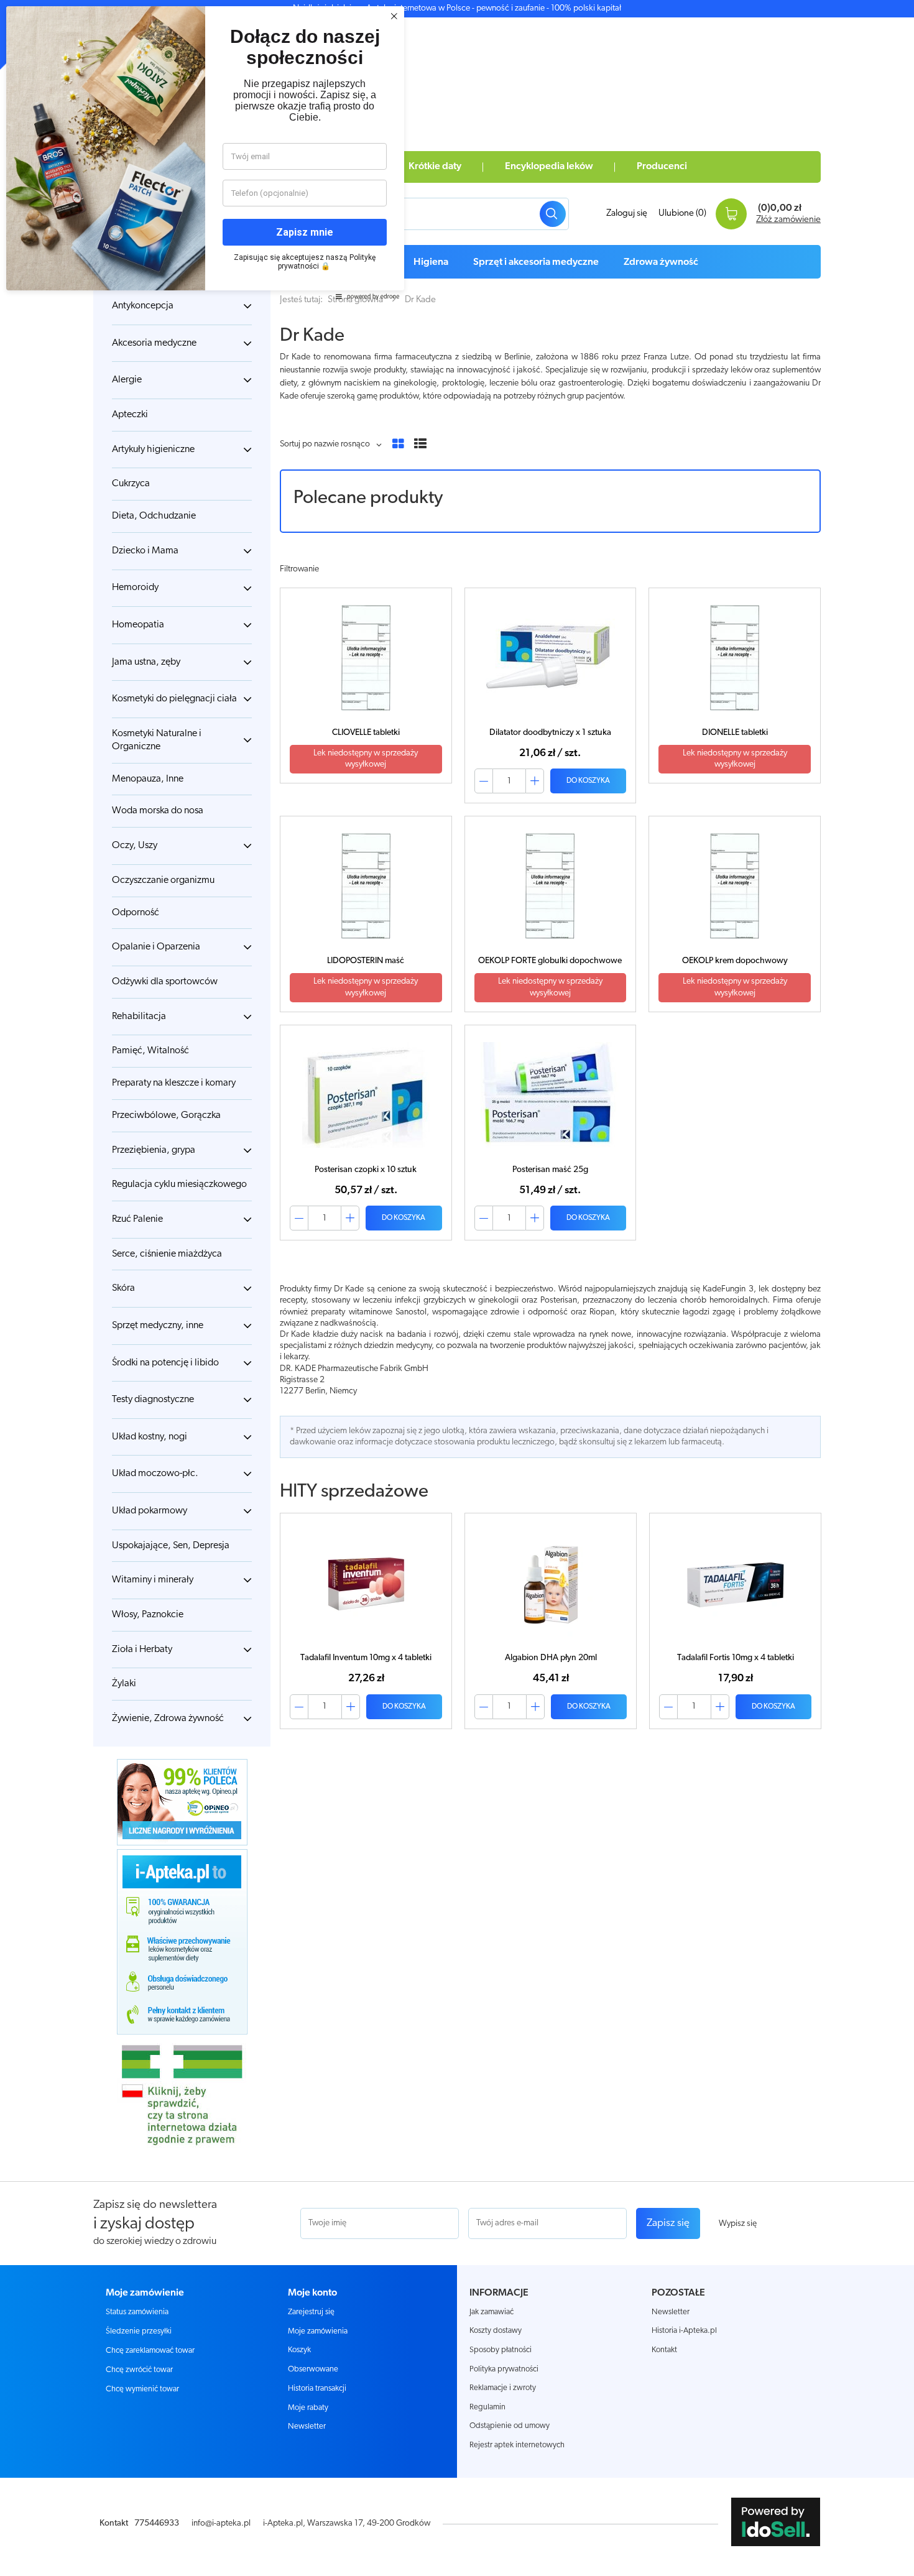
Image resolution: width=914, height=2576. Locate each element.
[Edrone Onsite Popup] (457, 1288)
